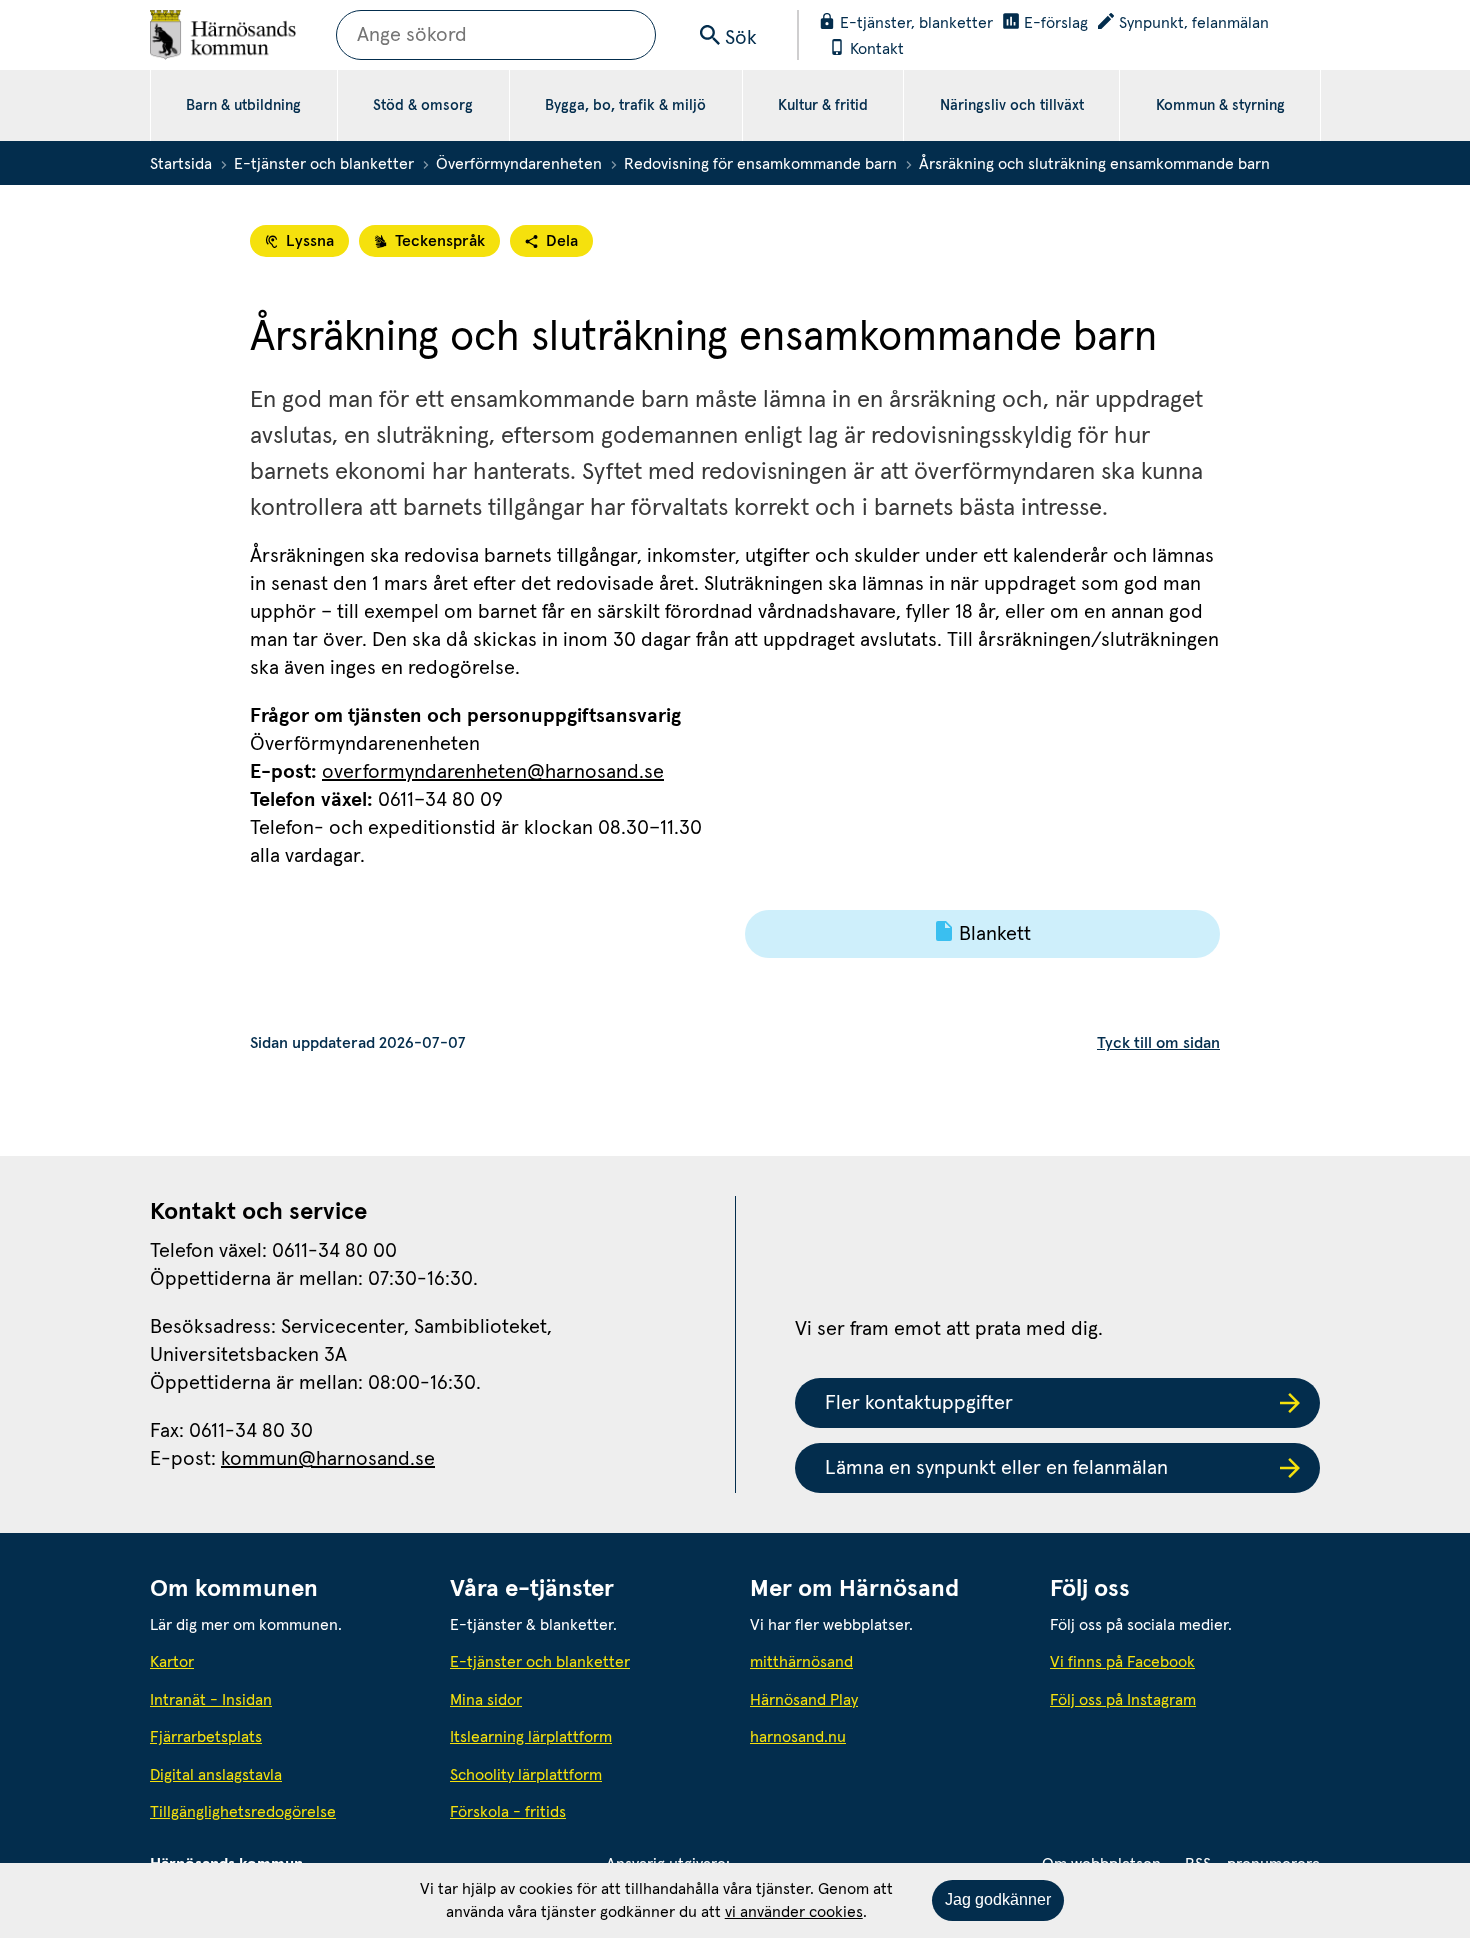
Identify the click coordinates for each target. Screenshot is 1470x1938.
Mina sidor (486, 1700)
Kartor (172, 1662)
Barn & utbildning (243, 105)
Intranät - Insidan (211, 1700)
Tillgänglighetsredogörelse (243, 1812)
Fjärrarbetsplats (206, 1737)
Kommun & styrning (1220, 105)
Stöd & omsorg (423, 105)
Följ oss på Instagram (1123, 1700)
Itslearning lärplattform (531, 1737)
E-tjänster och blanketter (324, 164)
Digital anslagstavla (216, 1775)
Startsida (181, 164)
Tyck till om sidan (1158, 1043)
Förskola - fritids (508, 1812)
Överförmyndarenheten (519, 164)
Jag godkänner (998, 1899)
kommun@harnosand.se (328, 1459)
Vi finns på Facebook (1122, 1662)
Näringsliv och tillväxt (1012, 105)
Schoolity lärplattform (526, 1775)
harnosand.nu (885, 1736)
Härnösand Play (804, 1700)
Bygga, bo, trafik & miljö (625, 105)
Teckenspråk (440, 241)
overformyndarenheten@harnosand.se (493, 772)
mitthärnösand (885, 1661)
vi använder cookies (794, 1912)
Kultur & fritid (823, 105)
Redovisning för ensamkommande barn (760, 164)
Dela (562, 241)
